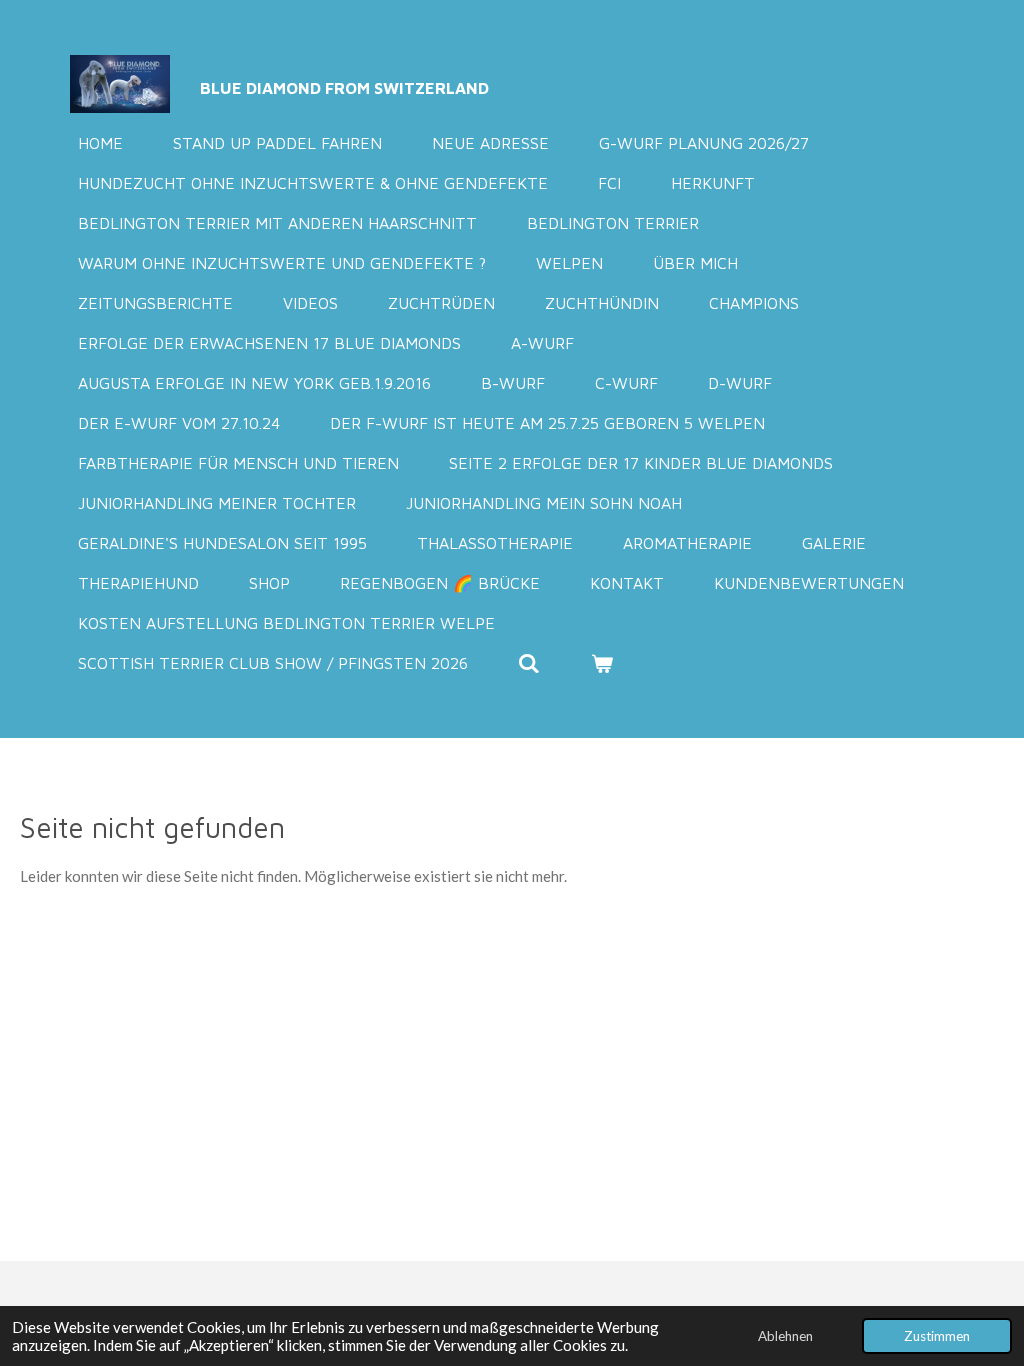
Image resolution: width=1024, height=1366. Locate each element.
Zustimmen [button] (937, 1336)
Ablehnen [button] (785, 1336)
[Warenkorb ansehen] (601, 663)
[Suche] (529, 663)
